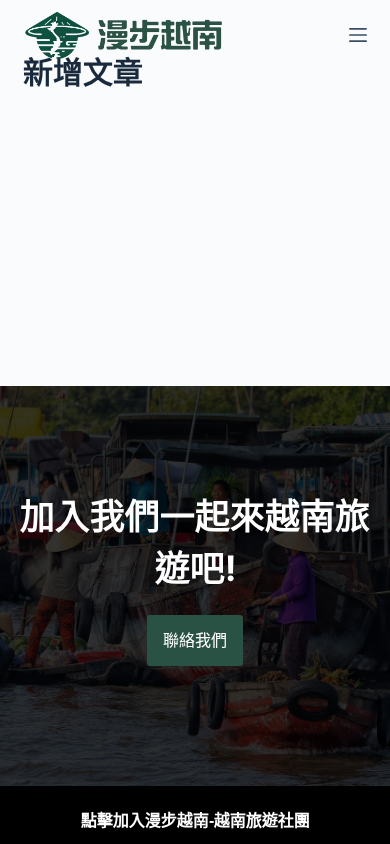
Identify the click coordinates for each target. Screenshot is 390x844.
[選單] (358, 35)
